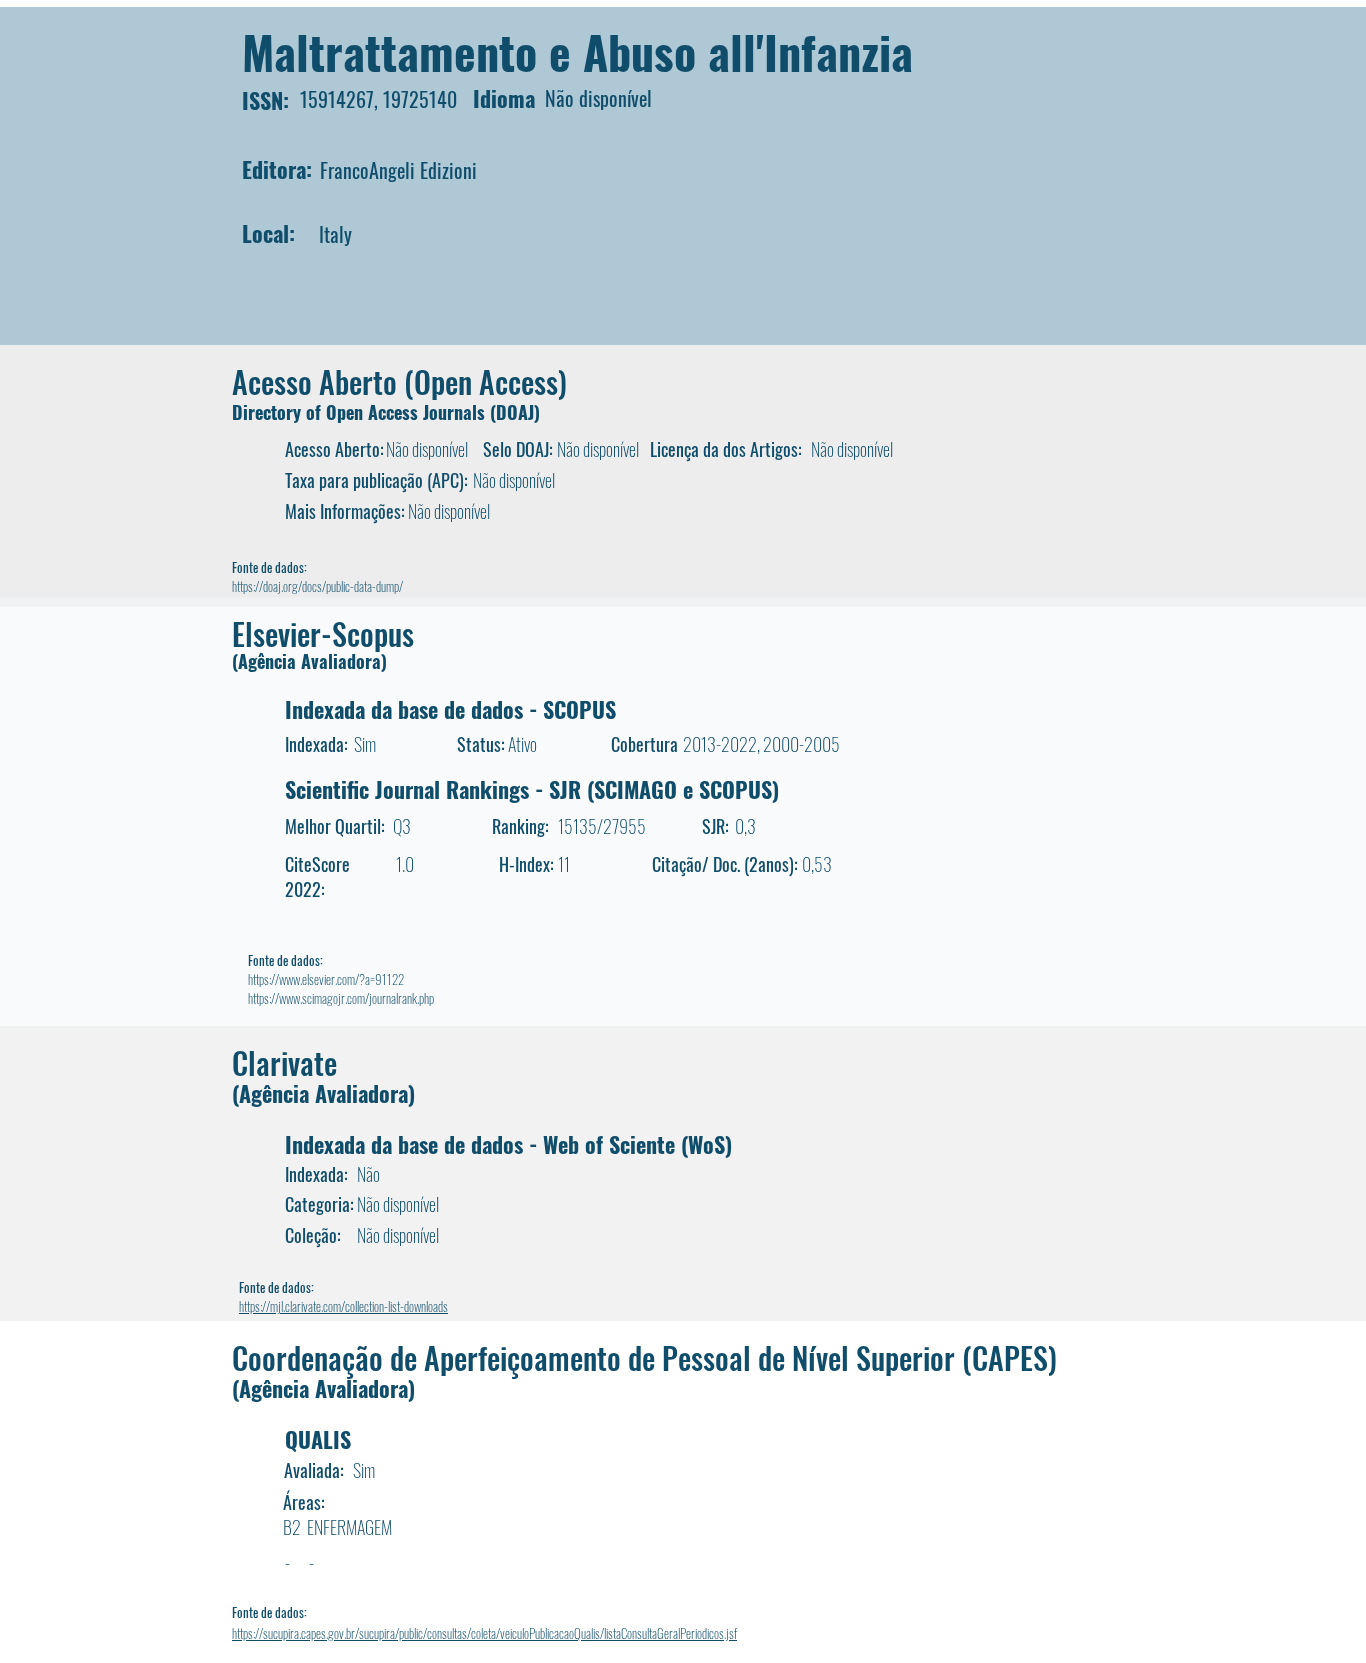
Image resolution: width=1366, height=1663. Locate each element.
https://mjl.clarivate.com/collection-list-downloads (343, 1306)
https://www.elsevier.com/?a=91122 (326, 979)
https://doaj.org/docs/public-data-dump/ (317, 586)
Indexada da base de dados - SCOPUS (450, 709)
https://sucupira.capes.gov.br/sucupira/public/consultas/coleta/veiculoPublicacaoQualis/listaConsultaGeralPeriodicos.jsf (484, 1633)
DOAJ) (518, 412)
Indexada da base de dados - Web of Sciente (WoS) (508, 1144)
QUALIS (318, 1439)
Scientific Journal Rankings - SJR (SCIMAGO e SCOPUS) (532, 789)
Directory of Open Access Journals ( (364, 412)
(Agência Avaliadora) (309, 661)
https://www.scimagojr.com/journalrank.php (341, 998)
